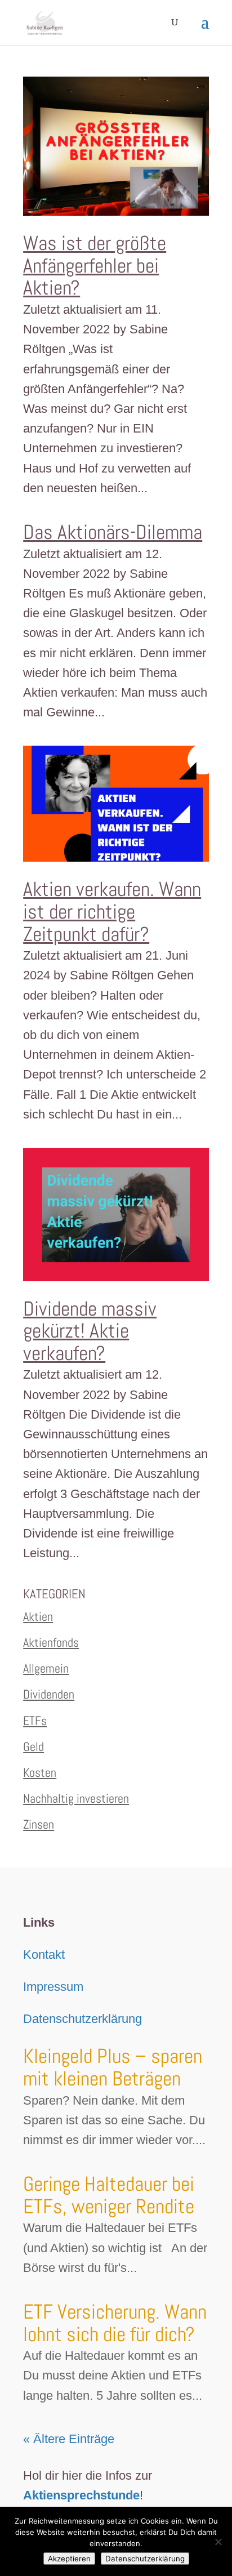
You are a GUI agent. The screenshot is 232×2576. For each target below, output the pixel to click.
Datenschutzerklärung (82, 2019)
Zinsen (39, 1824)
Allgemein (46, 1668)
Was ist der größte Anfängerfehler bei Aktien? (95, 266)
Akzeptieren (69, 2559)
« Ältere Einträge (69, 2439)
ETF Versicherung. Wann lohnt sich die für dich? (115, 2323)
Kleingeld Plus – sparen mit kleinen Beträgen (113, 2067)
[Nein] (218, 2542)
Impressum (53, 1987)
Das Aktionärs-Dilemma (113, 532)
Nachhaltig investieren (76, 1798)
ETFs (35, 1721)
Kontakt (44, 1955)
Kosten (40, 1772)
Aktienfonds (51, 1642)
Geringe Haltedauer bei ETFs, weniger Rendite (109, 2195)
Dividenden (49, 1694)
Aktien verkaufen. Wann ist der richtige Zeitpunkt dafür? (112, 912)
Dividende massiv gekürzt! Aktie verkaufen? (90, 1331)
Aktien (38, 1616)
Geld (34, 1746)
